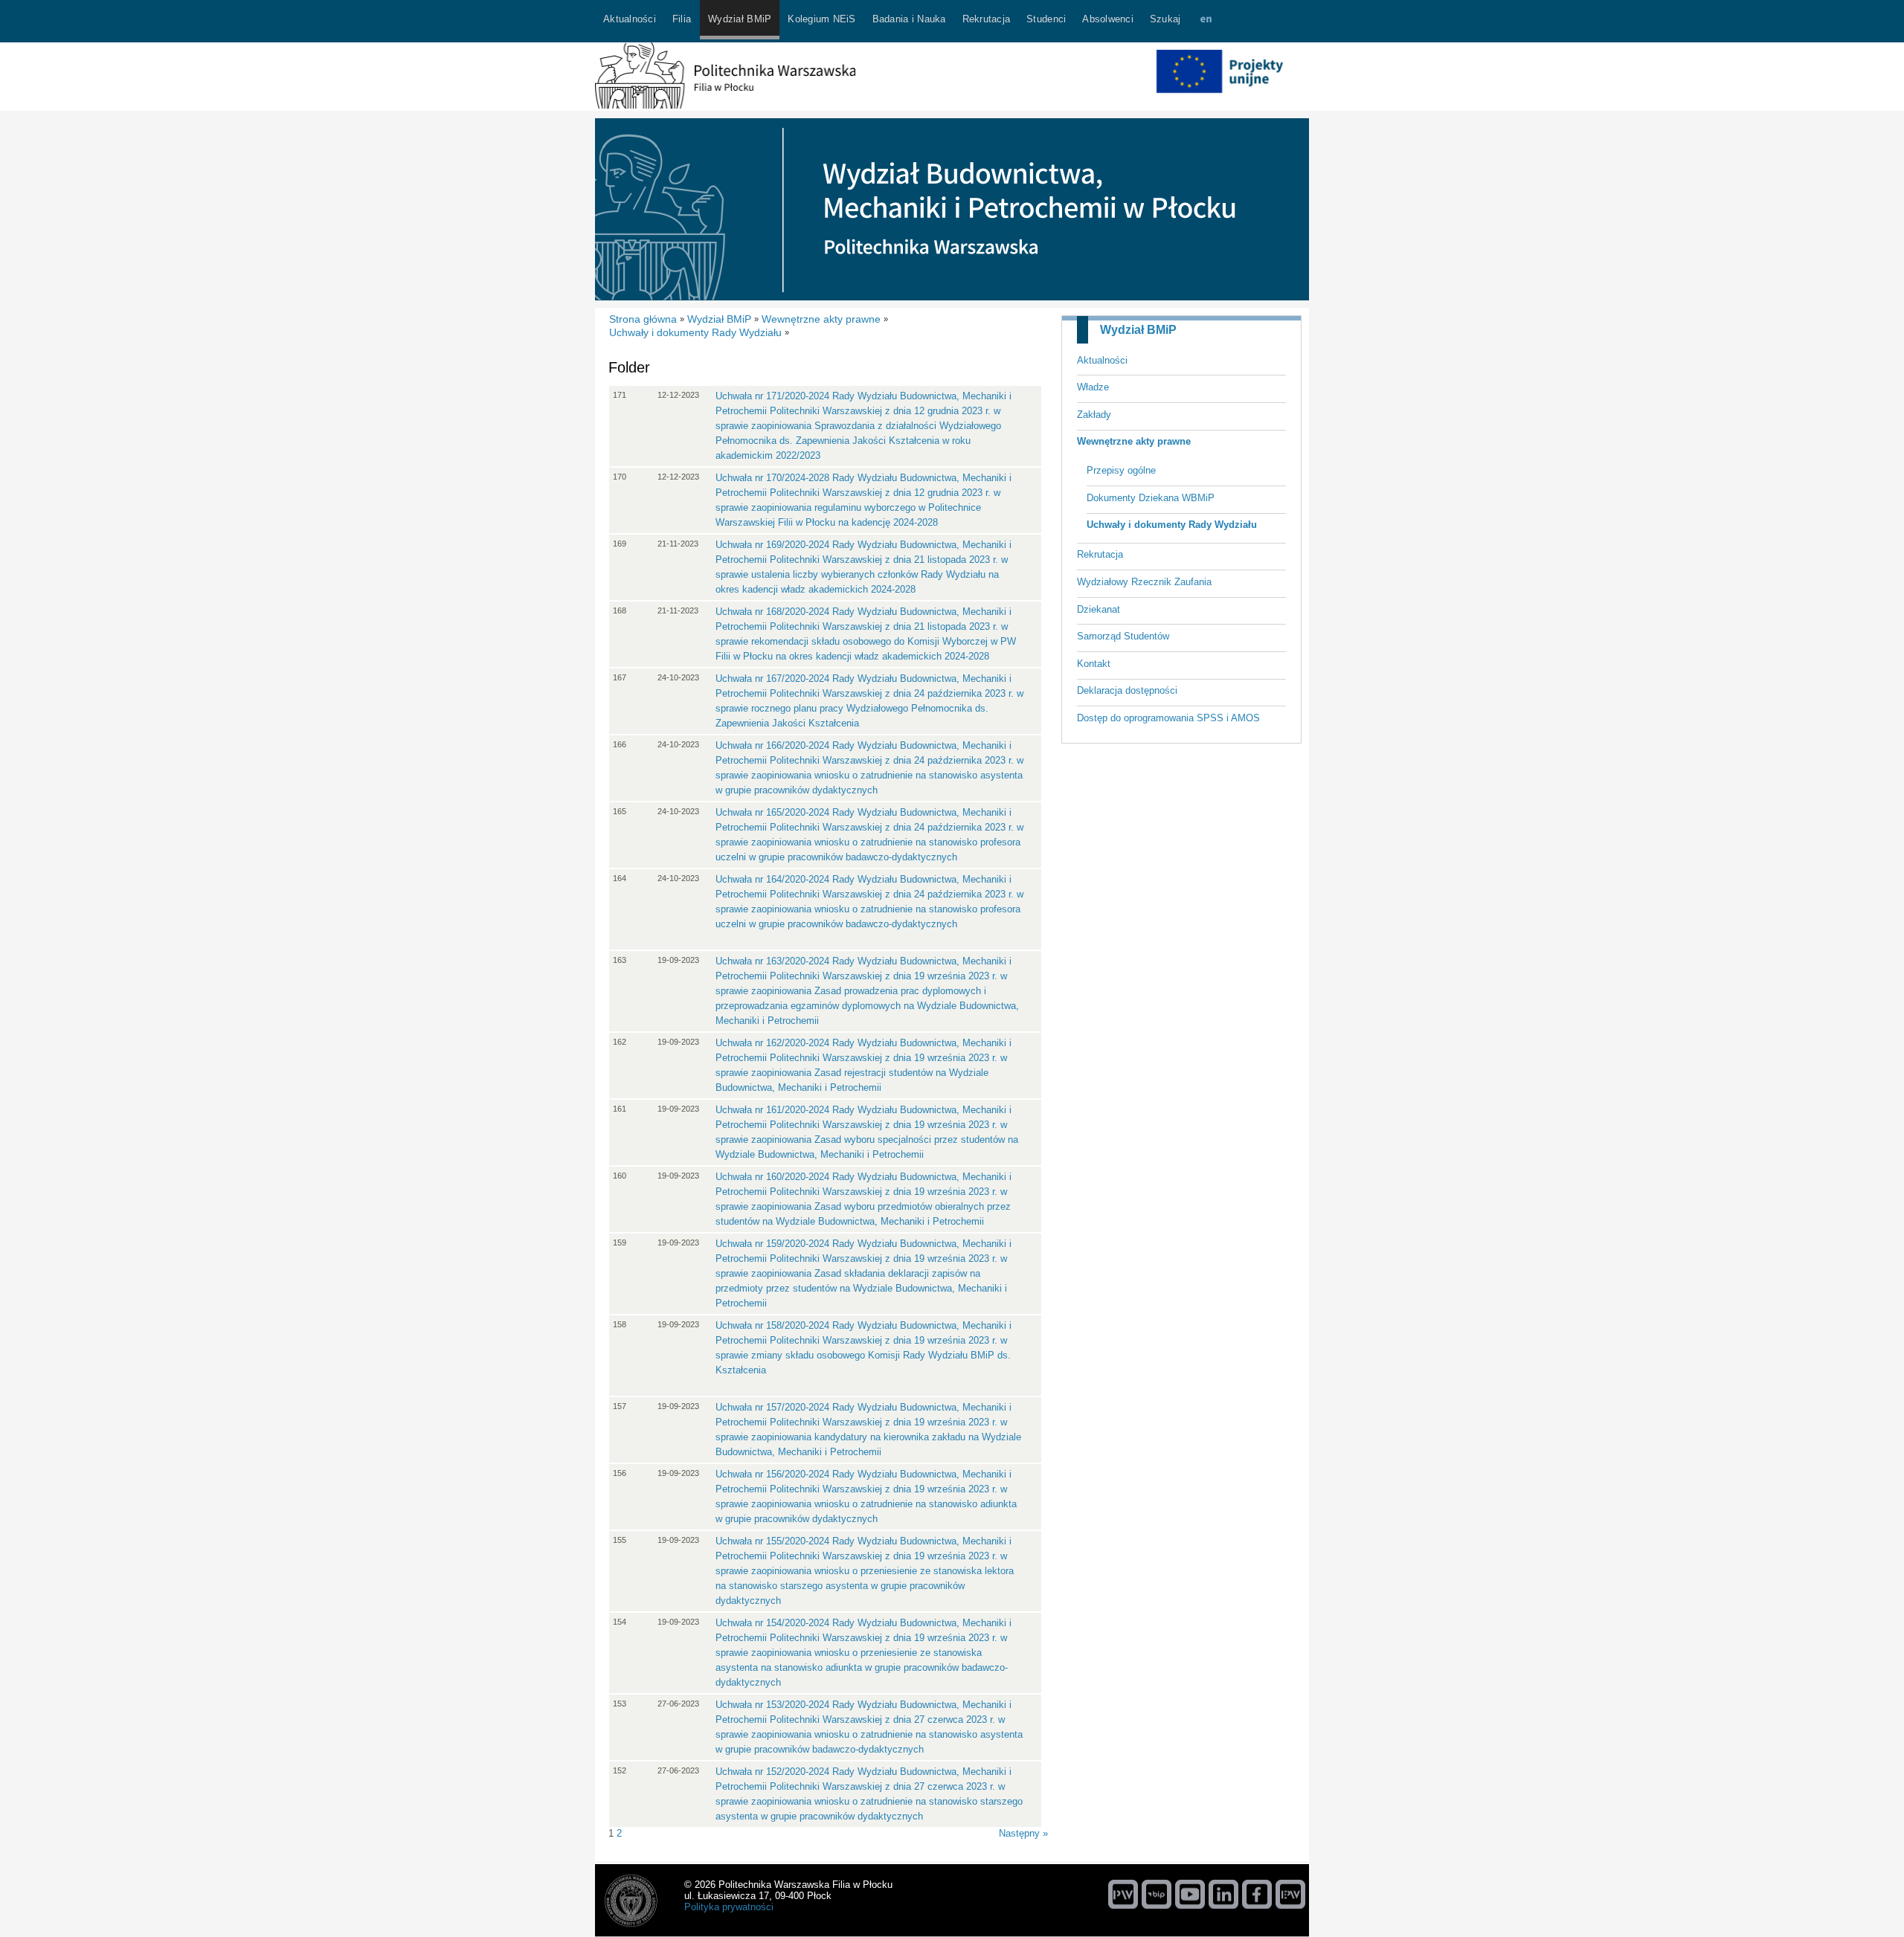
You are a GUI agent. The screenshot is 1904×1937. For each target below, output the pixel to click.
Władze (1093, 387)
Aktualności (1102, 360)
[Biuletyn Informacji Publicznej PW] (1157, 1894)
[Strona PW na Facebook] (1257, 1894)
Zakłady (1094, 415)
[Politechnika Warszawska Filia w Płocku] (725, 105)
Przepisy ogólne (1121, 470)
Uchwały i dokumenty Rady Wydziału (1172, 525)
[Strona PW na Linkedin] (1223, 1894)
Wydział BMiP (1138, 330)
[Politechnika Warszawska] (1123, 1894)
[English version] (1206, 21)
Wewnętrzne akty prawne (1134, 441)
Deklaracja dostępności (1127, 690)
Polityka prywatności (729, 1907)
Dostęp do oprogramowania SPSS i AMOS (1168, 718)
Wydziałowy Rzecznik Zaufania (1144, 582)
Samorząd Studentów (1123, 636)
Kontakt (1094, 664)
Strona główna (643, 319)
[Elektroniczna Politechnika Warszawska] (1290, 1894)
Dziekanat (1099, 609)
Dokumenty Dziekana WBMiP (1151, 498)
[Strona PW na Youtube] (1190, 1894)
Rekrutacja (1100, 554)
